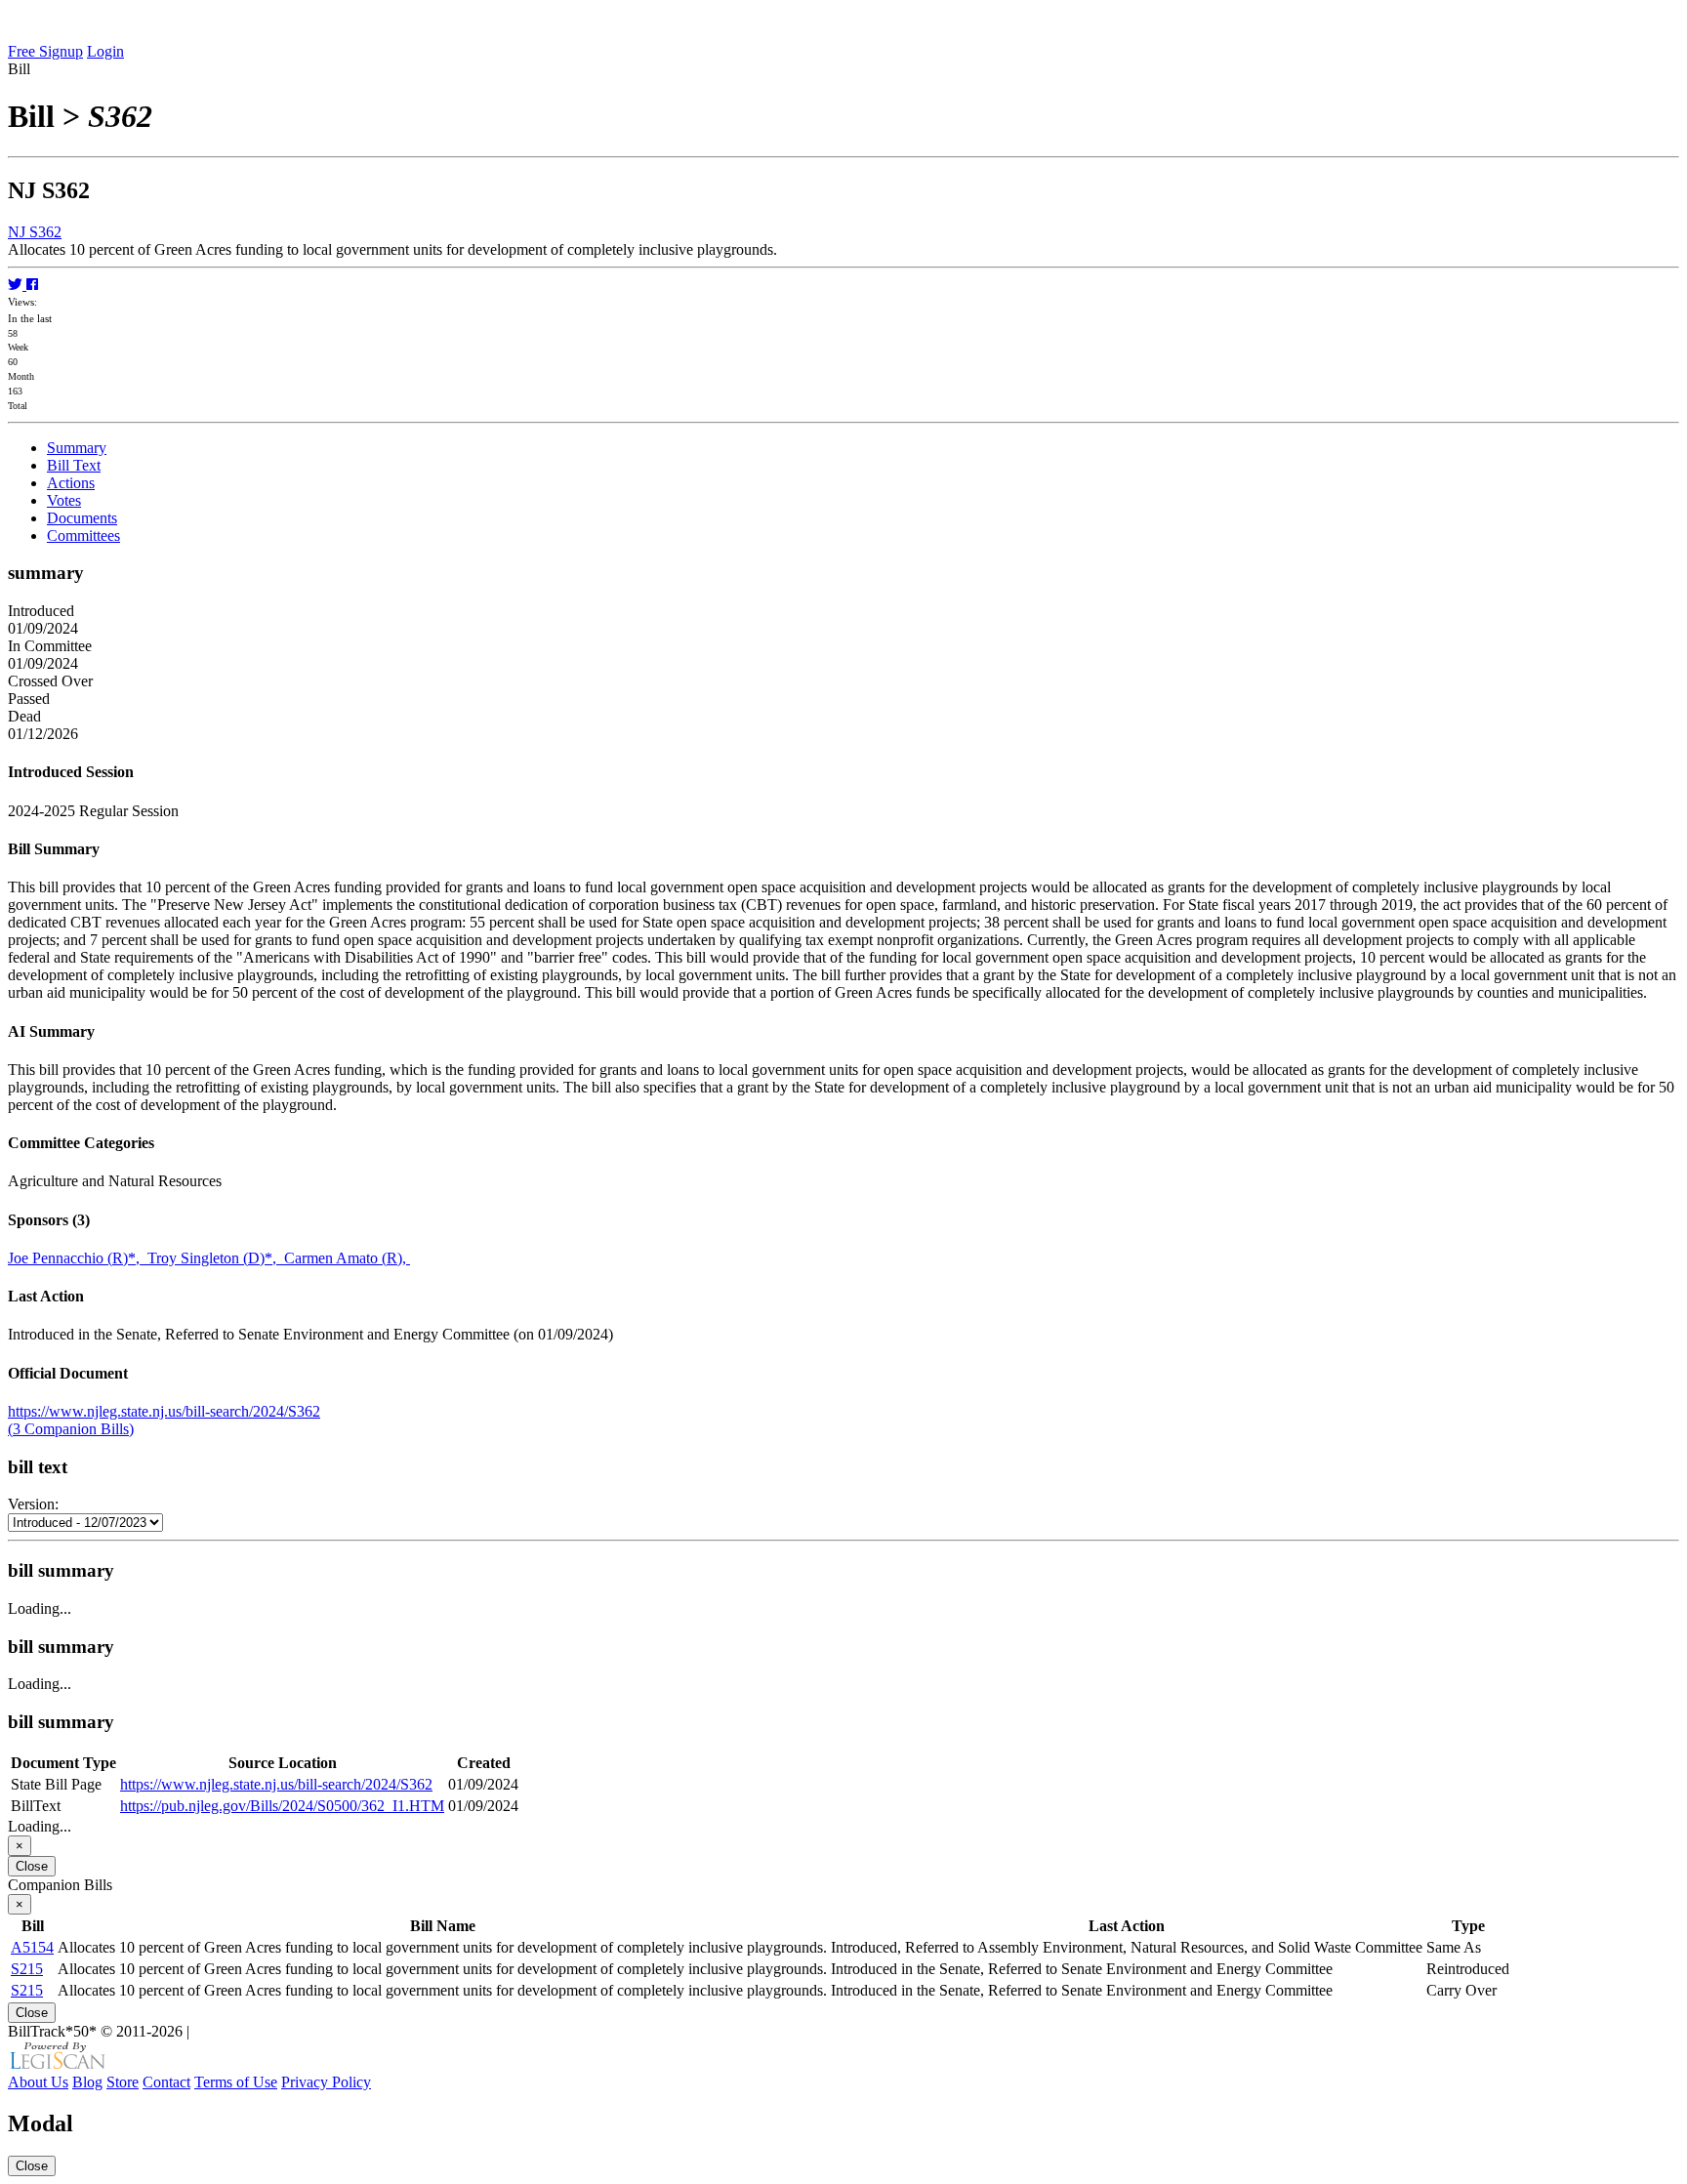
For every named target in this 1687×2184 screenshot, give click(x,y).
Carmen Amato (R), (347, 1258)
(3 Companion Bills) (71, 1429)
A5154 (32, 1947)
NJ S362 (35, 232)
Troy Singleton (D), (216, 1258)
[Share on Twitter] (17, 285)
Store (123, 2082)
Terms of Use (236, 2082)
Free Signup (45, 51)
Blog (87, 2082)
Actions (71, 483)
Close (32, 1866)
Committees (83, 536)
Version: (33, 1504)
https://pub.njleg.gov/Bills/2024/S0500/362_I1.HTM (282, 1806)
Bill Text (74, 465)
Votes (64, 500)
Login (105, 51)
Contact (166, 2082)
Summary (77, 448)
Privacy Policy (326, 2082)
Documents (82, 518)
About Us (38, 2082)
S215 (27, 1969)
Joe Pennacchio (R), (78, 1258)
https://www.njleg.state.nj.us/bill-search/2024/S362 (164, 1411)
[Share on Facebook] (32, 285)
